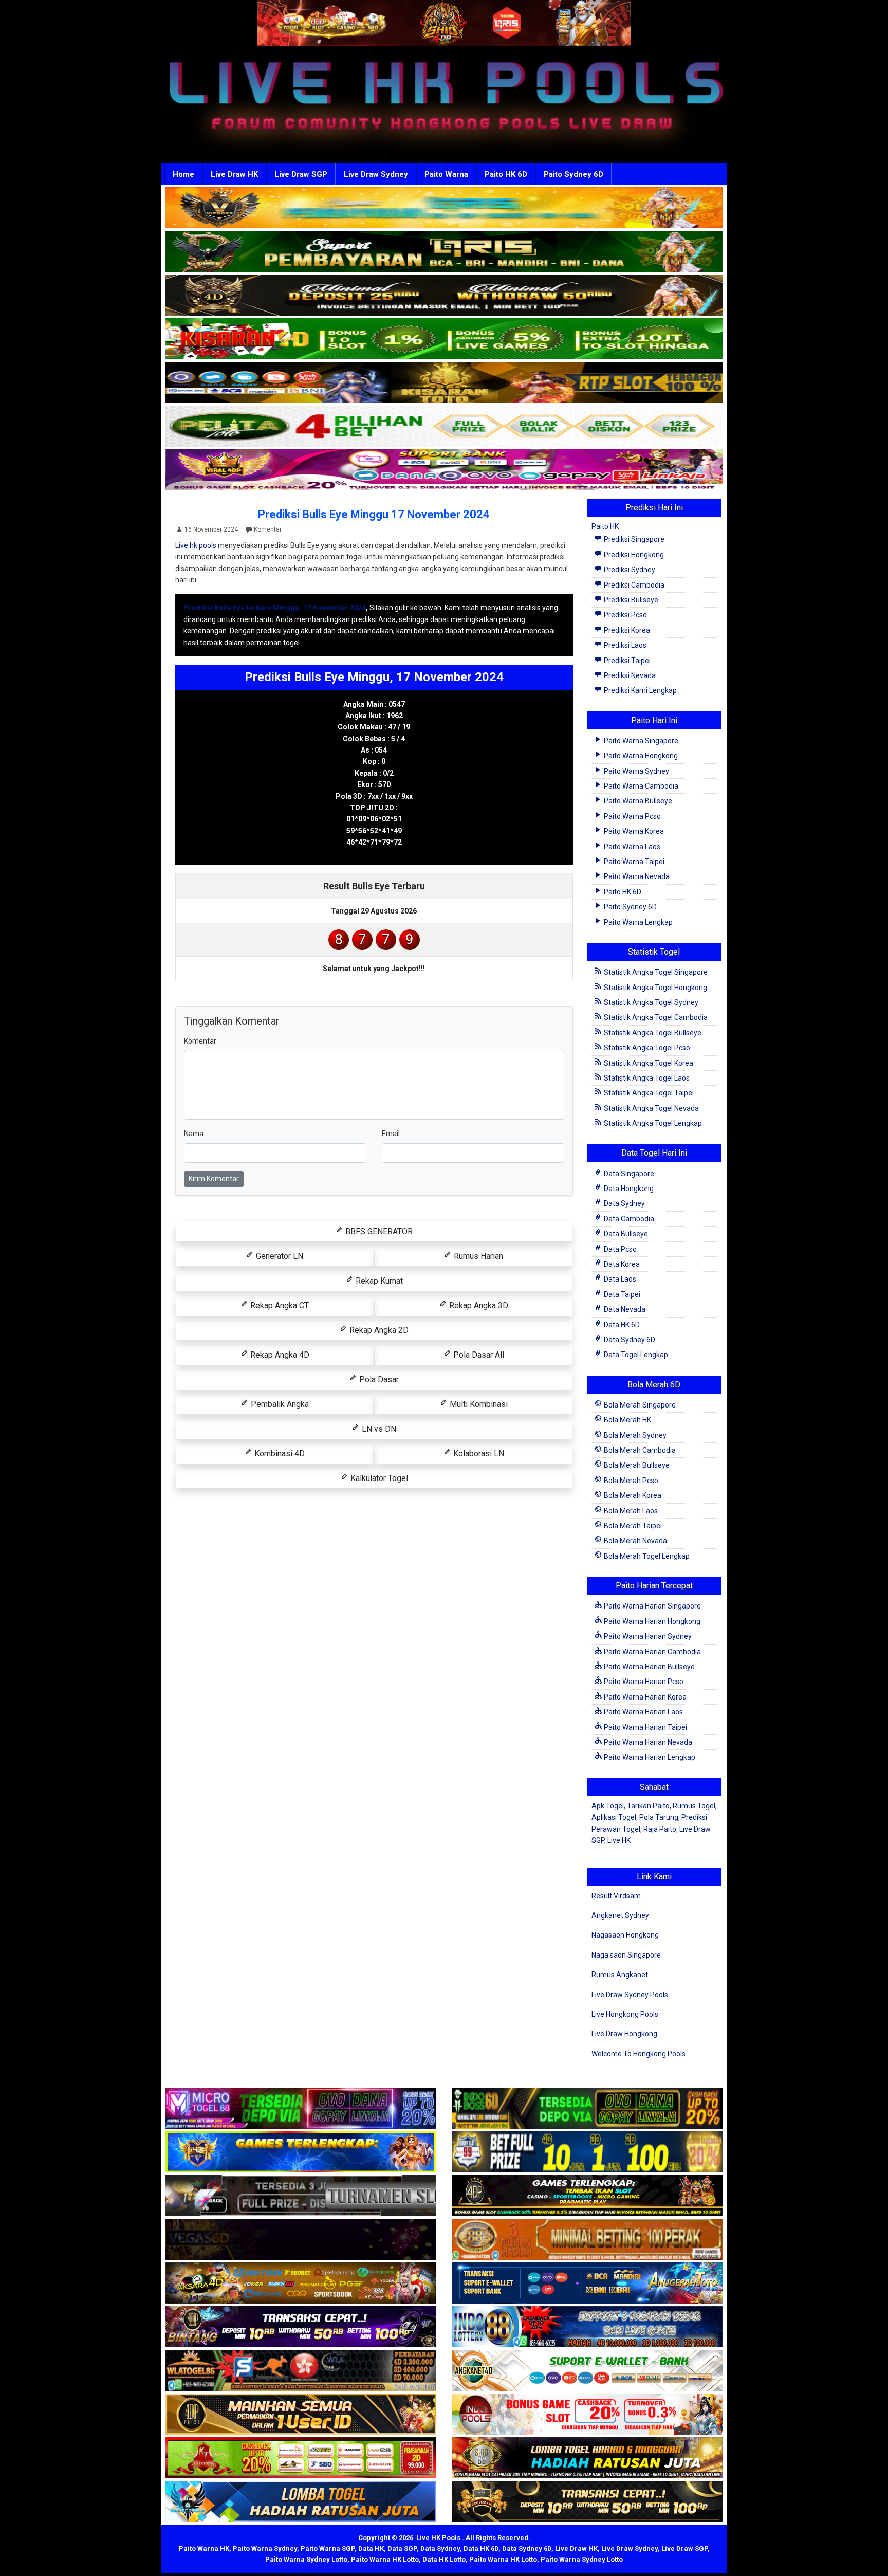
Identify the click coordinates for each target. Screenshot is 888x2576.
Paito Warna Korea (633, 831)
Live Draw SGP (301, 174)
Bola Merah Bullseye (636, 1465)
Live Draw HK (234, 174)
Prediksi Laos (624, 645)
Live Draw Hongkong (624, 2034)
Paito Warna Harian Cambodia (652, 1652)
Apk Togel (608, 1806)
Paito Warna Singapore (640, 741)
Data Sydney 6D (629, 1340)
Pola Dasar (378, 1380)
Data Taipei (621, 1294)
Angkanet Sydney (620, 1915)
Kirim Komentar (214, 1179)
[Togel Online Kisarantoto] (444, 383)
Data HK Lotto (444, 2559)
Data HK (371, 2548)
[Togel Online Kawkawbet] (301, 2196)
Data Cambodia (628, 1219)
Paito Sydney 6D (573, 174)
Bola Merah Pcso (630, 1481)
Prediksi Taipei (626, 661)
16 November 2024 (211, 529)
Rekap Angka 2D (378, 1330)
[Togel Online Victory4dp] (301, 2152)
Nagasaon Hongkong (625, 1935)
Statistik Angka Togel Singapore (655, 972)
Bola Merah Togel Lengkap (646, 1556)
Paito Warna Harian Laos (643, 1712)
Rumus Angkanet (620, 1975)
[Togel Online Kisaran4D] (444, 339)
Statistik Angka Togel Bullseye (652, 1033)
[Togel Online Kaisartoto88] (301, 2458)
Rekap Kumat (378, 1281)
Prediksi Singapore (633, 539)
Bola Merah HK (627, 1420)
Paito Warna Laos (631, 847)
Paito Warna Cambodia (640, 786)
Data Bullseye (625, 1234)
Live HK (619, 1840)
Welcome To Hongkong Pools (639, 2054)
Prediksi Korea (626, 630)
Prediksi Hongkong (633, 555)
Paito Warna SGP (328, 2548)
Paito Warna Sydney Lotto (306, 2559)
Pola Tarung (659, 1817)
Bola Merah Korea (632, 1495)
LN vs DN (378, 1429)
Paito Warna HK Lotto (385, 2559)
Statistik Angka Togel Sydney (650, 1002)
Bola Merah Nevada (635, 1541)
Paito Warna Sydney (636, 771)
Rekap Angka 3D (478, 1305)
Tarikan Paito (648, 1806)
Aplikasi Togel (614, 1817)
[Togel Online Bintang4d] (301, 2327)
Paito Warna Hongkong (640, 756)
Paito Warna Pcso (632, 816)
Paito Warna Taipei (633, 862)
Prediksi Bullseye (630, 600)
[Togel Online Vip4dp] (587, 2196)
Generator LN (279, 1256)
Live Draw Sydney (376, 174)
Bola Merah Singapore (639, 1405)
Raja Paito (660, 1829)
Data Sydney (624, 1203)
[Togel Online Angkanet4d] (587, 2371)
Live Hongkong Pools (625, 2014)
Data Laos (619, 1279)
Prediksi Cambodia (633, 585)
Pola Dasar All (478, 1355)
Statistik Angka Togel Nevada (651, 1108)
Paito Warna (446, 174)
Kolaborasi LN (478, 1454)
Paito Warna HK (204, 2548)
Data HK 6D (621, 1325)
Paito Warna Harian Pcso (643, 1682)
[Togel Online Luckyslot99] (587, 2152)
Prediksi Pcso (625, 615)
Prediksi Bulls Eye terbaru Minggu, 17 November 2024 (275, 608)
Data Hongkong (628, 1189)
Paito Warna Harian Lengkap (649, 1757)
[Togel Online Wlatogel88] (301, 2371)
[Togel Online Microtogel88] (301, 2109)
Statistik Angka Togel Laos (646, 1078)
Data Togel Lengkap (635, 1355)
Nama (194, 1134)
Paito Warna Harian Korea (644, 1697)
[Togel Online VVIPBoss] (444, 208)
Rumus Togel (694, 1806)
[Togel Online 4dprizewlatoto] (301, 2415)
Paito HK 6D (506, 174)
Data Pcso (619, 1249)
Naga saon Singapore (626, 1955)
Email (391, 1134)
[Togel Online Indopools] (587, 2415)
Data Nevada (624, 1309)
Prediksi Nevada (629, 675)
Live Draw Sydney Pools (630, 1995)
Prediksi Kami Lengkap (640, 690)
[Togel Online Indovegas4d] (587, 2502)
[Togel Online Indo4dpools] (301, 2502)
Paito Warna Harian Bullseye (649, 1667)
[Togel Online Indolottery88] (587, 2327)
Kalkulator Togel (378, 1478)
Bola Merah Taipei (632, 1526)
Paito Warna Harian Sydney (647, 1636)
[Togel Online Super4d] (444, 296)
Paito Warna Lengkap (637, 922)
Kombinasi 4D (279, 1454)
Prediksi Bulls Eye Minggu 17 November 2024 (374, 514)
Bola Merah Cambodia (639, 1450)
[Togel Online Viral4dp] (444, 470)
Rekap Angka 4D (279, 1355)
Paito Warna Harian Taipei (645, 1727)
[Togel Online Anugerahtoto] (587, 2283)
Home (183, 174)
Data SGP (402, 2548)
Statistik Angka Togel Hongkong (655, 988)
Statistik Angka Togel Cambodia (655, 1017)
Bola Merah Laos (630, 1511)
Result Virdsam (616, 1896)
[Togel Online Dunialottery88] (587, 2240)
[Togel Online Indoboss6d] (587, 2109)
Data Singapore (628, 1174)
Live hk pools (196, 545)
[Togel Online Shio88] (587, 2458)
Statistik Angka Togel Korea (648, 1063)
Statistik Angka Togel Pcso (646, 1048)
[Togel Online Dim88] (444, 252)
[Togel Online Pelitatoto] (444, 427)
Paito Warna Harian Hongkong (651, 1621)
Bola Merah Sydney (634, 1435)
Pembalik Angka (279, 1404)
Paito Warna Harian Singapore (652, 1606)
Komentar (268, 529)
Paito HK (605, 526)
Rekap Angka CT (279, 1305)
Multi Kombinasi (478, 1404)
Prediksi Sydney (629, 570)
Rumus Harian (477, 1256)
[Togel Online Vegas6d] (301, 2240)
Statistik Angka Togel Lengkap (652, 1123)
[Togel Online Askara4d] (301, 2283)
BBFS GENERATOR (378, 1231)
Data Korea (621, 1264)
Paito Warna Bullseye (637, 801)
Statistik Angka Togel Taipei (648, 1093)
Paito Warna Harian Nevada (647, 1742)
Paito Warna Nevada (636, 876)
